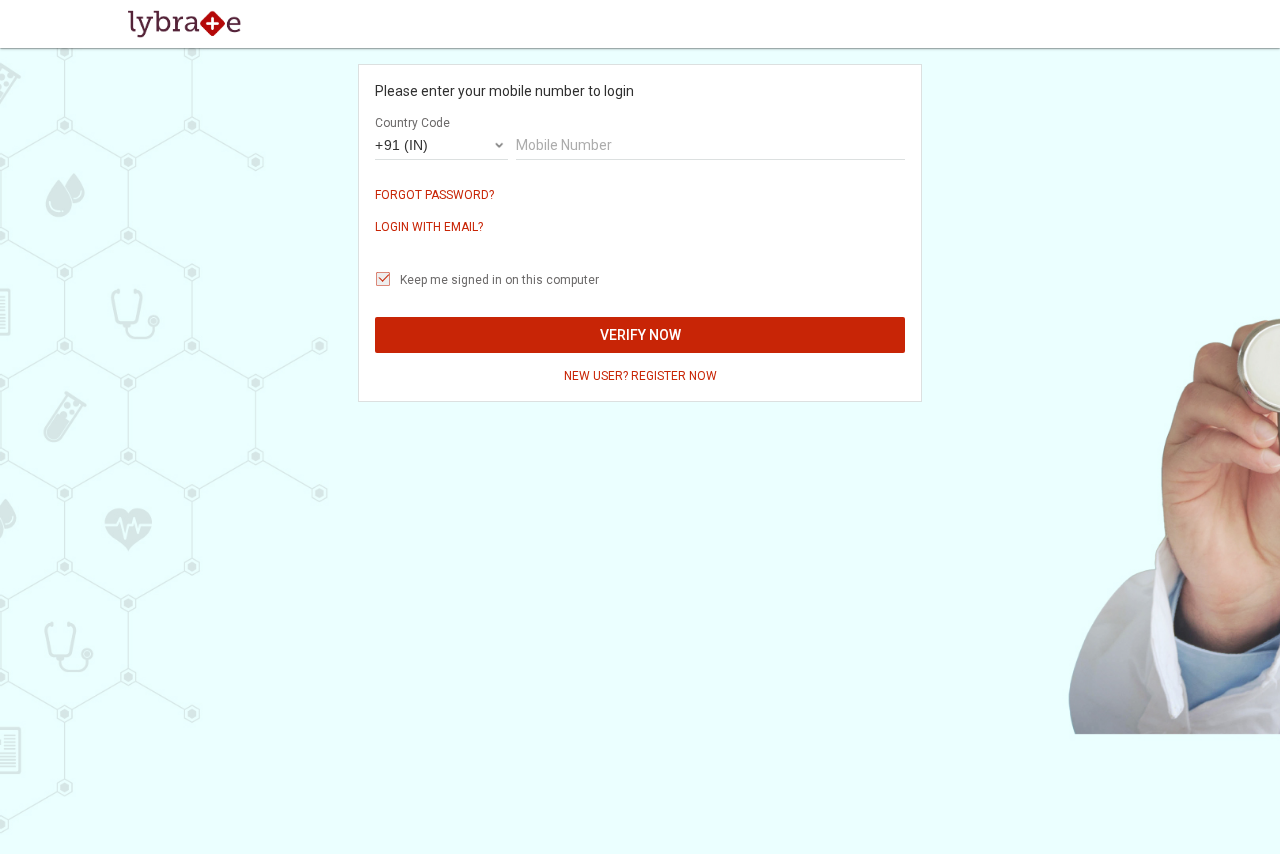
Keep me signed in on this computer (499, 280)
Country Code (412, 123)
